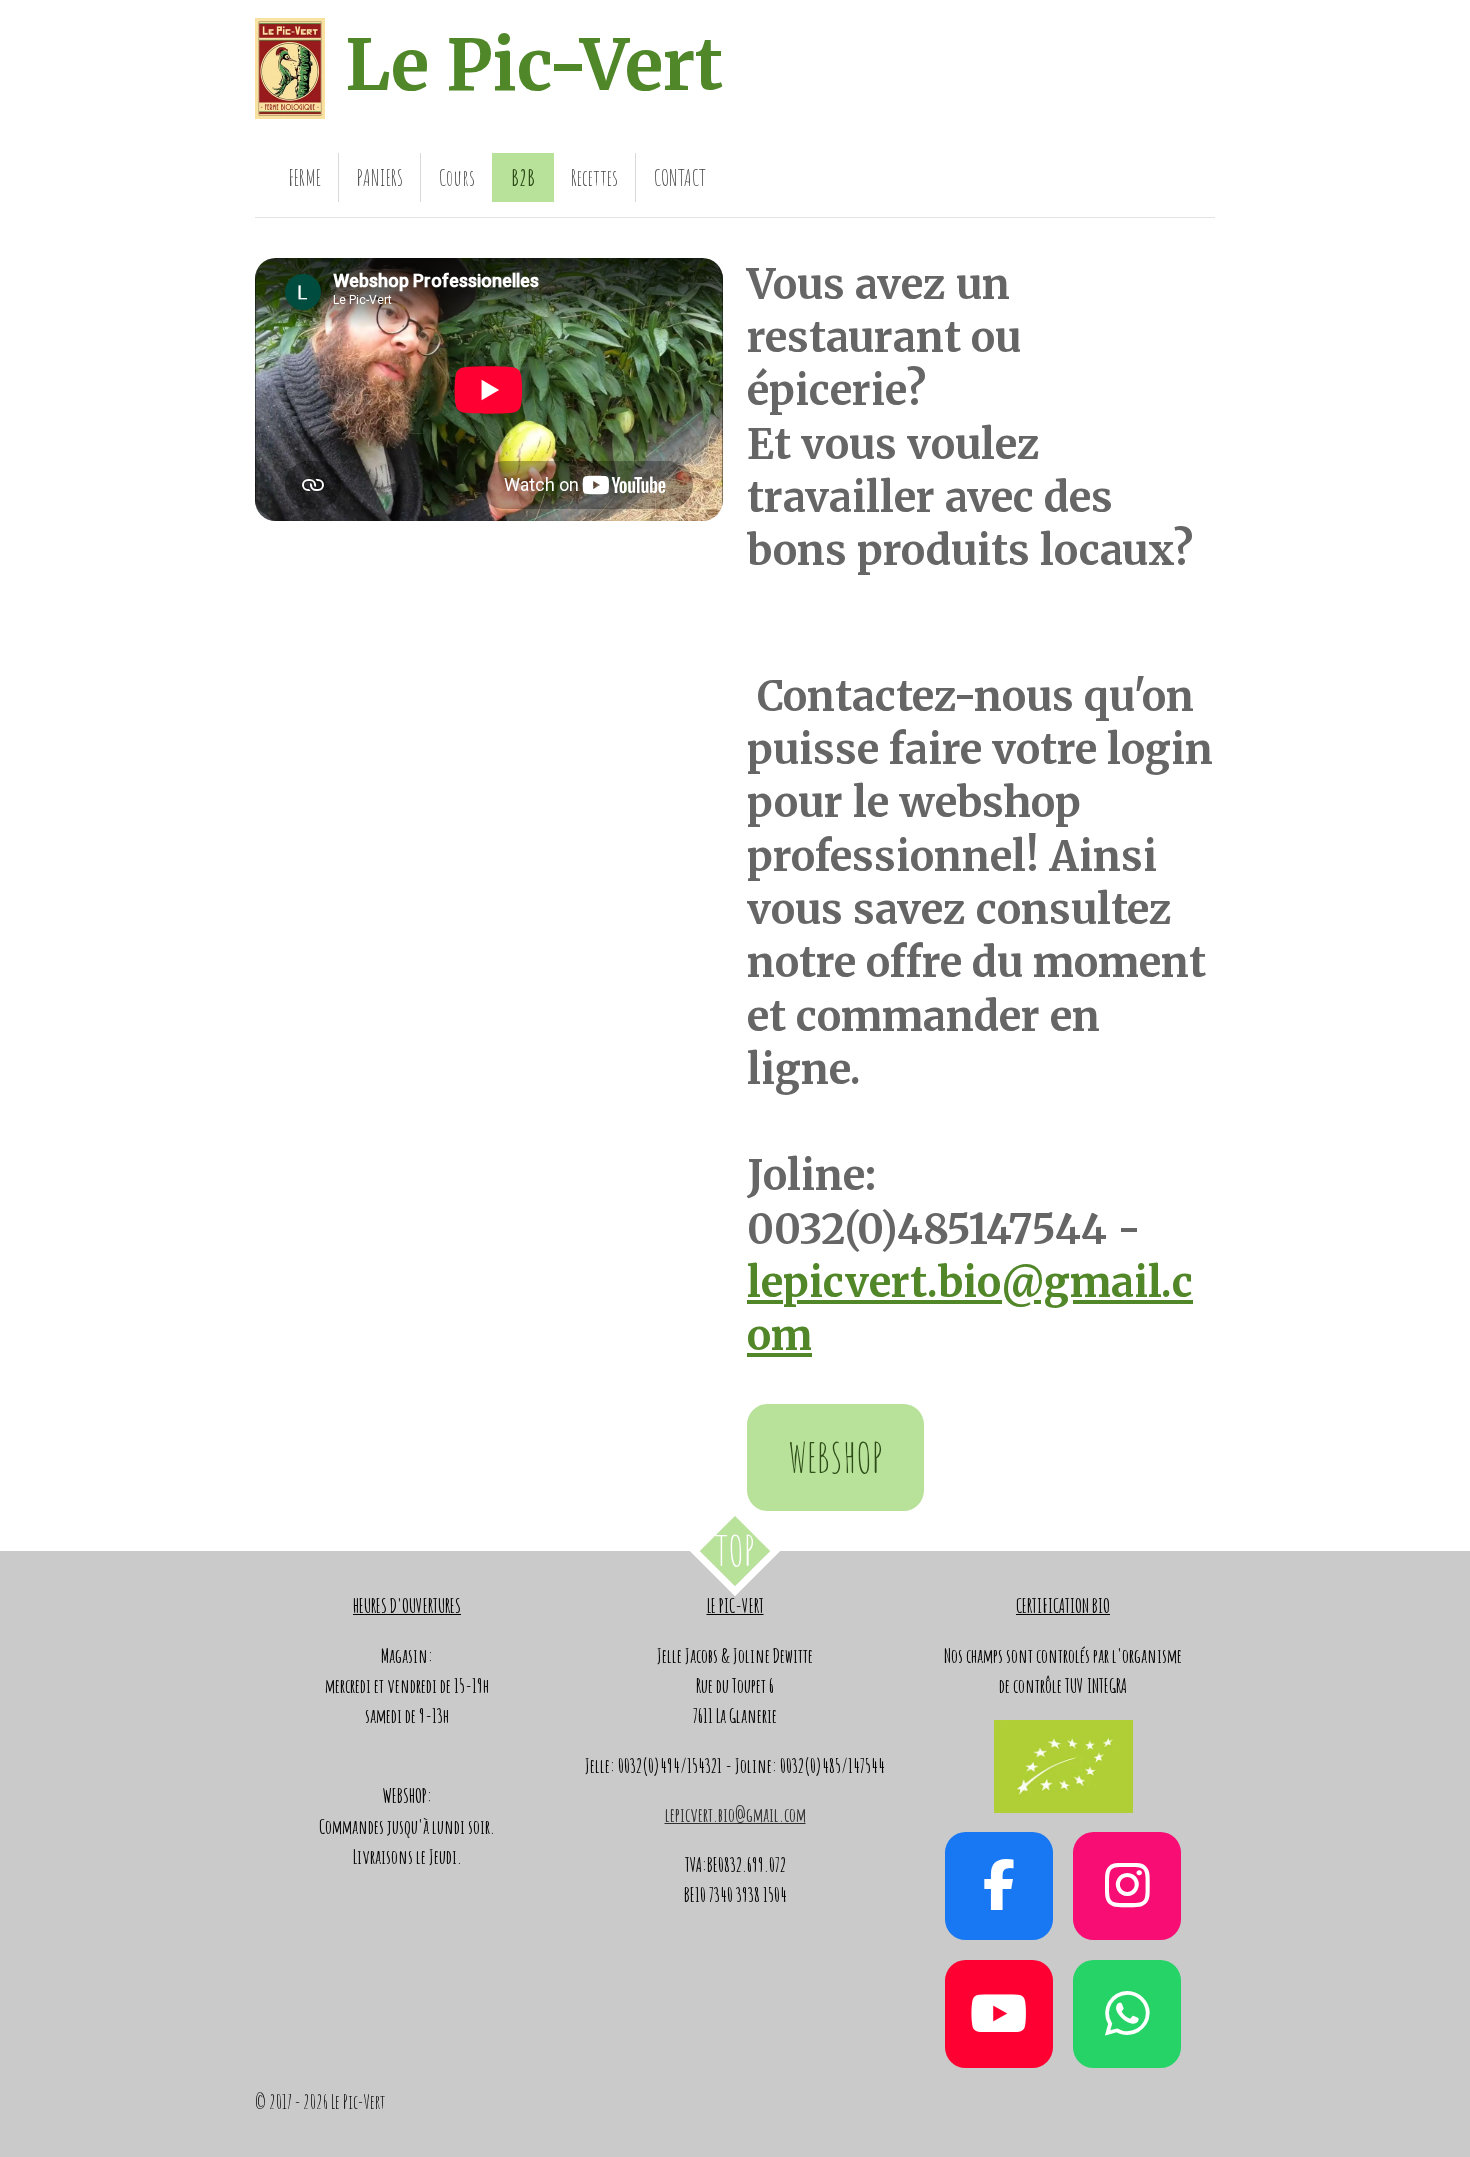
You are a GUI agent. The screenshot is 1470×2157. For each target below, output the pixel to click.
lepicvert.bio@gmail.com (735, 1815)
